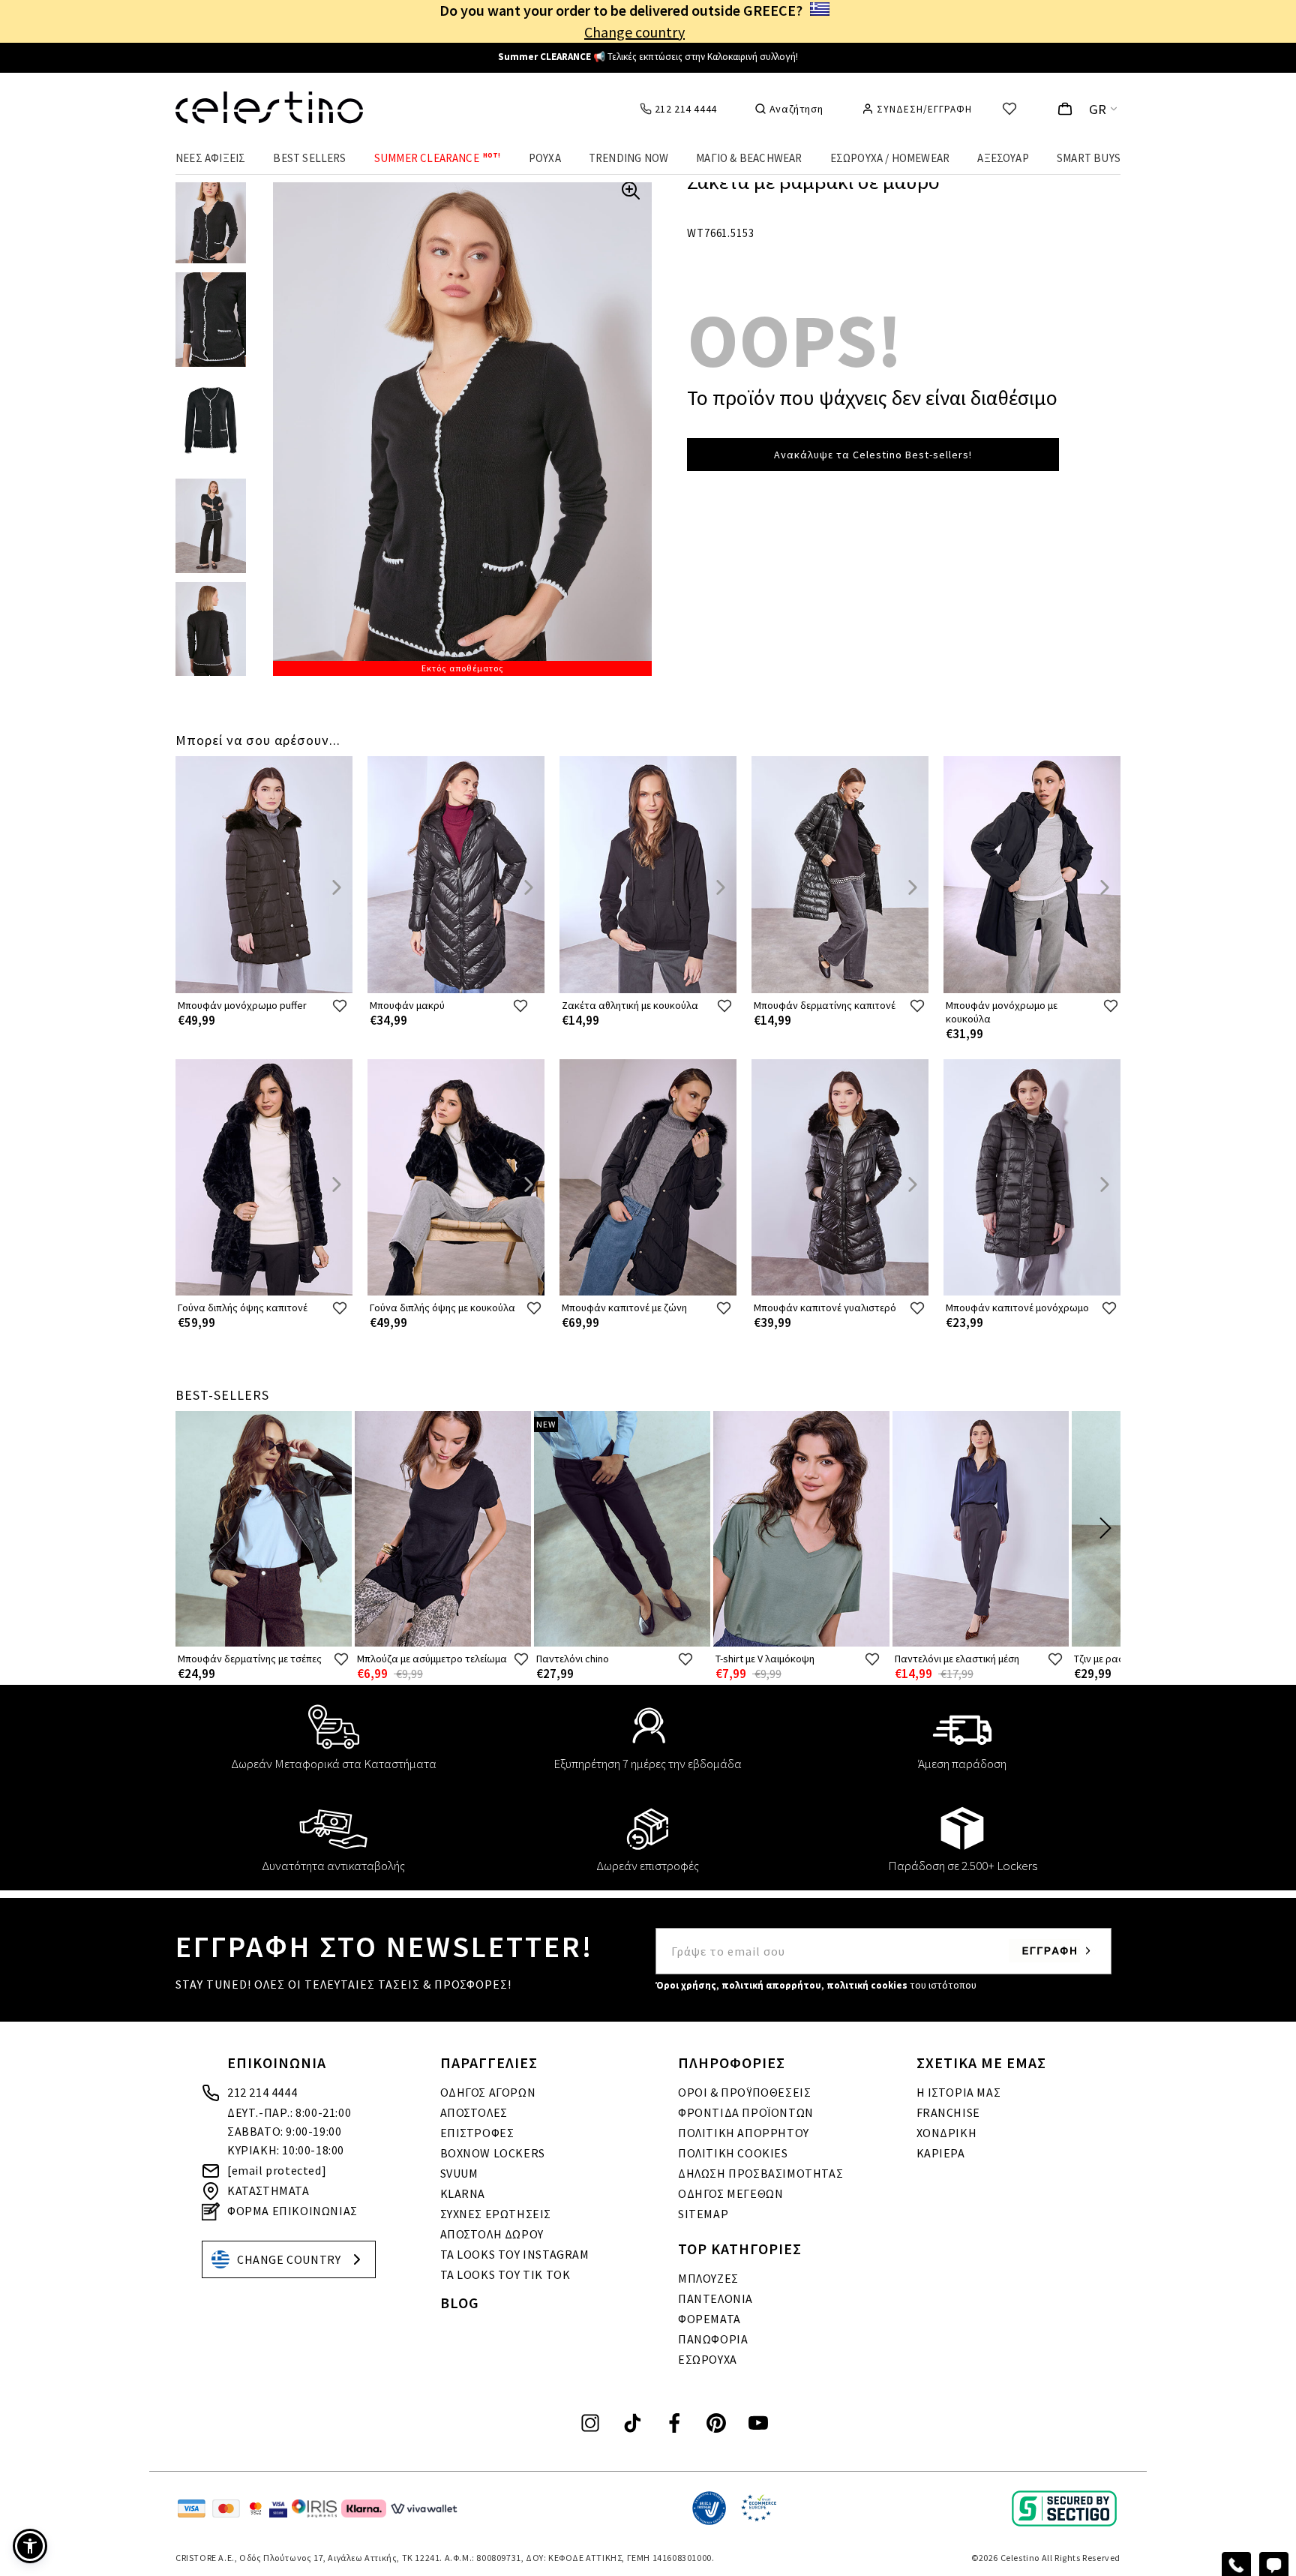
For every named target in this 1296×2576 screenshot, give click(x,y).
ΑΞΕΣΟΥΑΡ (1003, 158)
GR (1098, 109)
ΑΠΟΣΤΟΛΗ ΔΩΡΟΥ (492, 2234)
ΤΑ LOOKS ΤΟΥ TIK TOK (505, 2274)
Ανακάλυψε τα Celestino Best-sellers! (873, 455)
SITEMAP (703, 2214)
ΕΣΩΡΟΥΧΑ (708, 2359)
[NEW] (622, 1643)
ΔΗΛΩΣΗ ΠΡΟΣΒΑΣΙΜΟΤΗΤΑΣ (760, 2173)
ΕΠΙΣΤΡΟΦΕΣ (477, 2133)
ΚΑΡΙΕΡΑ (941, 2153)
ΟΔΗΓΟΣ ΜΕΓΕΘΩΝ (730, 2193)
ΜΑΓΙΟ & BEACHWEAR (749, 158)
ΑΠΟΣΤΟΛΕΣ (474, 2112)
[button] (30, 2546)
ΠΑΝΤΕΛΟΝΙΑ (715, 2298)
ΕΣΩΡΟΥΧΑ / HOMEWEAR (890, 158)
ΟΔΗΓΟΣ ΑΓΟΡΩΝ (488, 2092)
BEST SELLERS (309, 158)
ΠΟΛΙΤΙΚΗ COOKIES (733, 2153)
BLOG (460, 2303)
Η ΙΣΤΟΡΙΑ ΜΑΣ (959, 2092)
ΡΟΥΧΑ (545, 158)
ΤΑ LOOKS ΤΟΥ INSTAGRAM (515, 2254)
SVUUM (459, 2173)
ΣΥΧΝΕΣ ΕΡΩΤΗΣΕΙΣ (496, 2214)
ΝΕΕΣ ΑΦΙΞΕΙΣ (210, 158)
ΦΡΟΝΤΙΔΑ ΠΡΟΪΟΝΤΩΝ (746, 2112)
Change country (634, 32)
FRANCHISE (948, 2112)
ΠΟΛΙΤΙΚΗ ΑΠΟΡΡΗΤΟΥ (744, 2133)
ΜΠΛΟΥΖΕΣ (708, 2278)
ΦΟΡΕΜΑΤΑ (709, 2319)
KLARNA (463, 2193)
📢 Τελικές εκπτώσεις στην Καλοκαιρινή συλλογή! (648, 57)
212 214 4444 (262, 2092)
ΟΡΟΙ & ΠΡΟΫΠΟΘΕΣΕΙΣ (744, 2092)
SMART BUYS (1089, 158)
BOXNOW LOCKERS (493, 2153)
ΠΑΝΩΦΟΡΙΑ (713, 2339)
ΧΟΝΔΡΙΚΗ (947, 2133)
